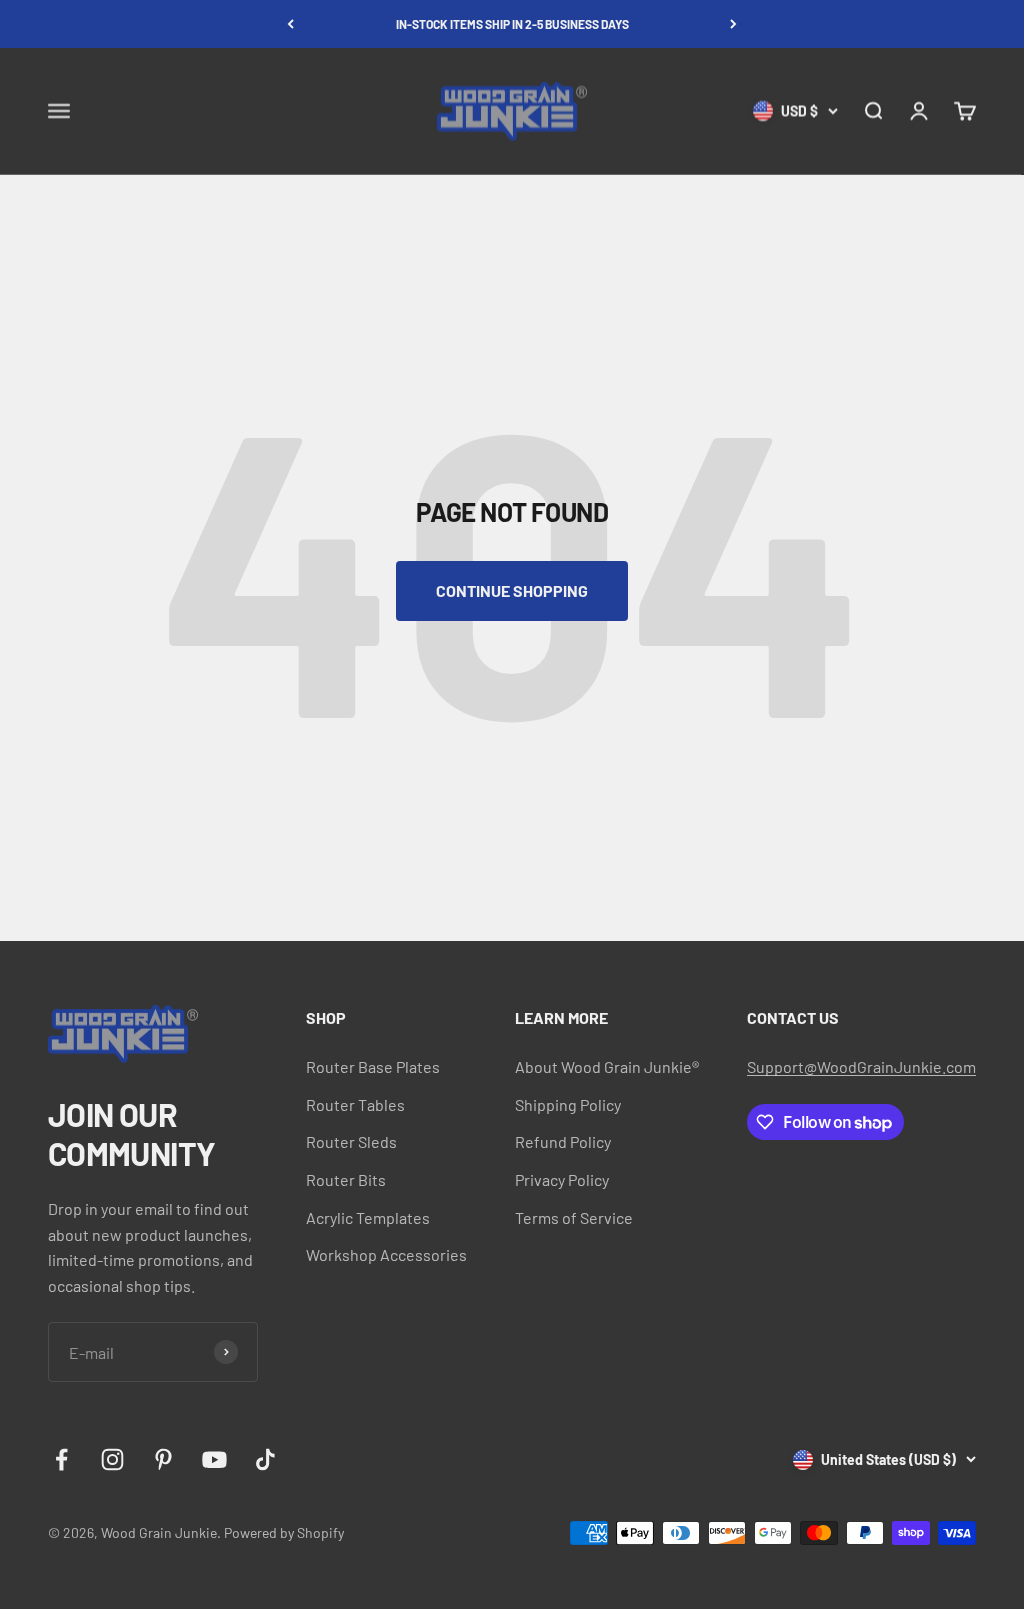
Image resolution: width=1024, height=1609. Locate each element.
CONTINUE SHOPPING (512, 590)
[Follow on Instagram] (112, 1459)
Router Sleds (351, 1141)
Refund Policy (563, 1141)
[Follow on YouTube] (214, 1459)
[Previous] (290, 24)
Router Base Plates (373, 1066)
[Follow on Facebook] (61, 1459)
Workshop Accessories (386, 1254)
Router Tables (355, 1104)
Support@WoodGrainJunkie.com (861, 1066)
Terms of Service (574, 1217)
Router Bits (346, 1179)
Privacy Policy (562, 1179)
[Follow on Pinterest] (163, 1459)
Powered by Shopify (284, 1532)
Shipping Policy (568, 1104)
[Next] (733, 24)
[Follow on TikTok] (265, 1459)
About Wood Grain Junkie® (607, 1066)
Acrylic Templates (368, 1217)
